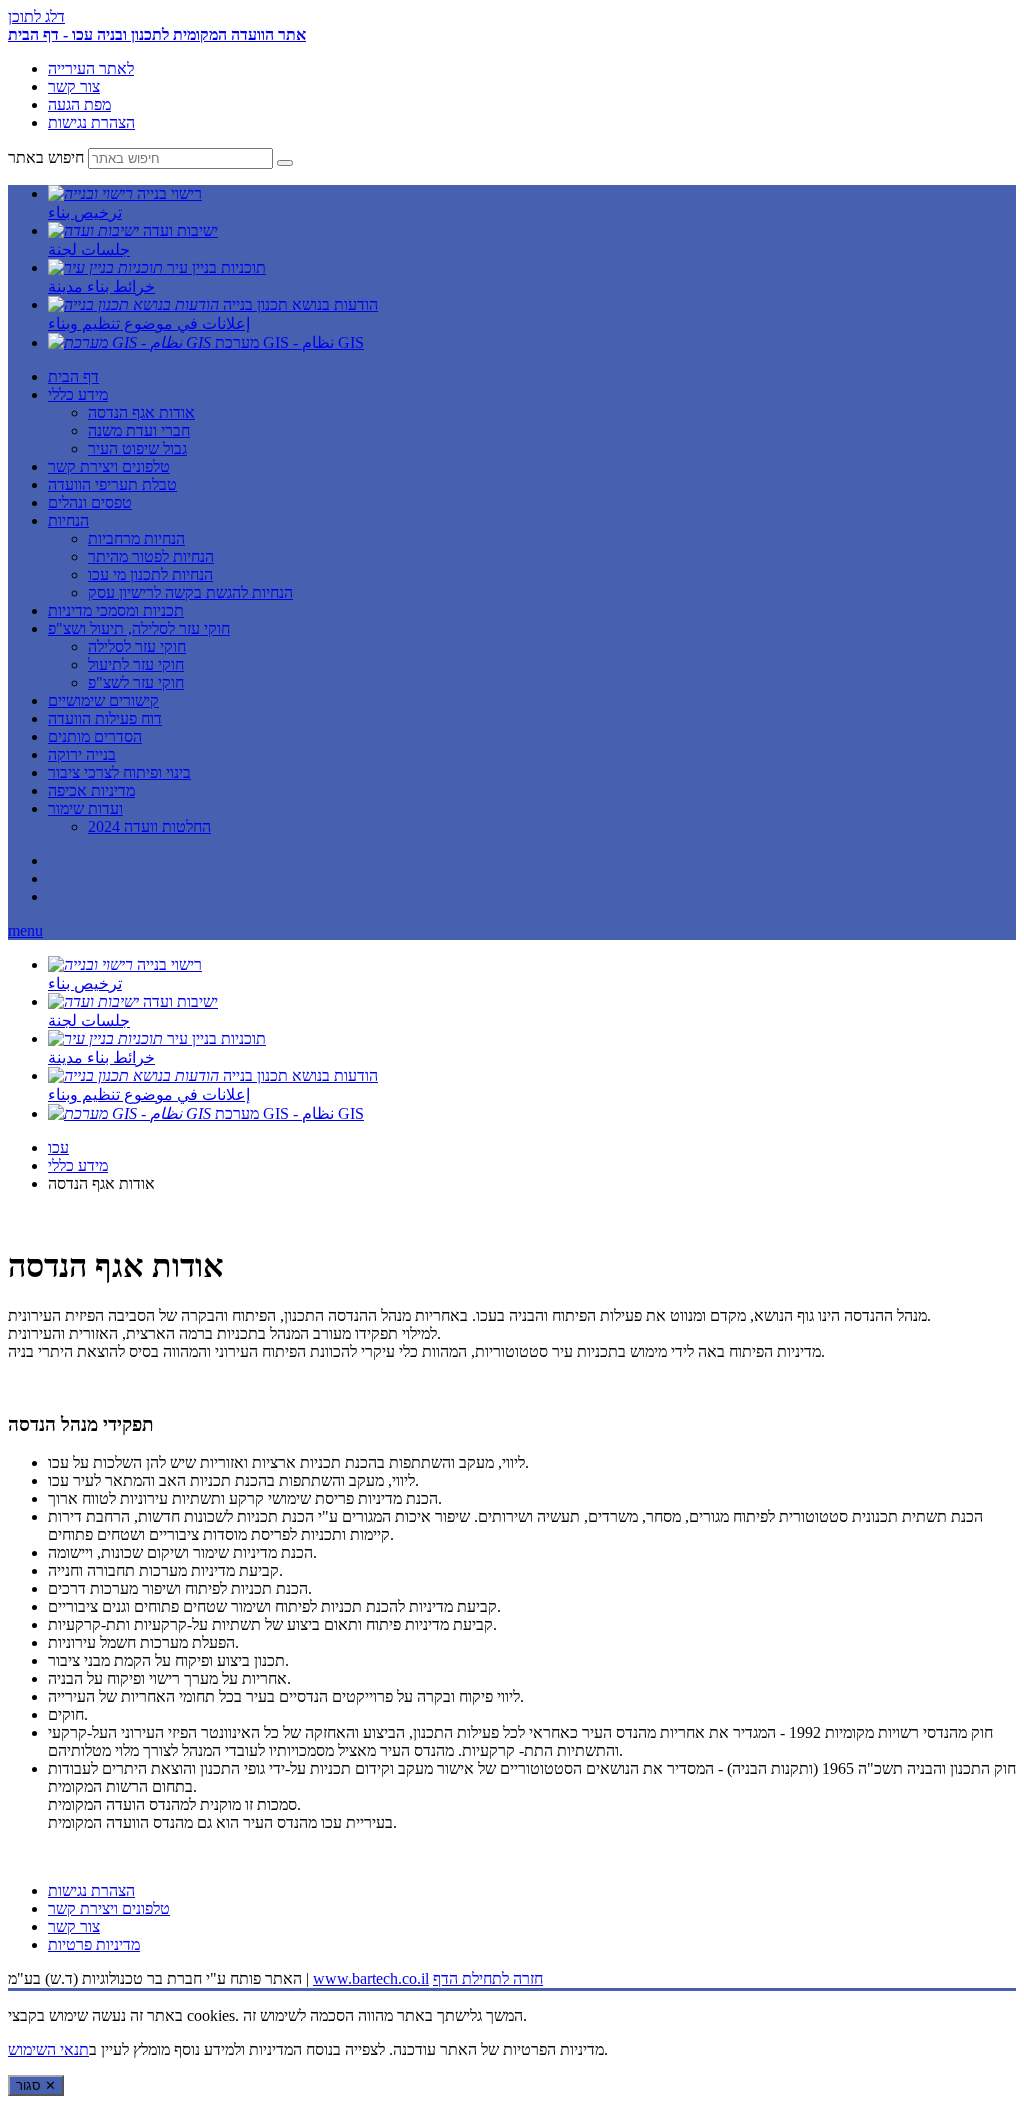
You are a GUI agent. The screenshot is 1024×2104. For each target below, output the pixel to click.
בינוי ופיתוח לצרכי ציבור (119, 772)
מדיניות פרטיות (94, 1944)
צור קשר (74, 86)
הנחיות (68, 520)
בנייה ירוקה (82, 754)
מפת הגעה (79, 104)
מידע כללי (78, 394)
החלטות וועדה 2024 (149, 826)
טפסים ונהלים (90, 502)
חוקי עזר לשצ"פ (136, 682)
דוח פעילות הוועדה (105, 718)
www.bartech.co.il (371, 1978)
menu (25, 930)
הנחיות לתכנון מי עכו (150, 574)
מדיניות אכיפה (91, 790)
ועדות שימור (85, 808)
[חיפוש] (285, 163)
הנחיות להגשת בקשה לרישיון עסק (190, 592)
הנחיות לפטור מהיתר (151, 556)
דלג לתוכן (36, 16)
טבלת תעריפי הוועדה (112, 484)
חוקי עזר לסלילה (137, 646)
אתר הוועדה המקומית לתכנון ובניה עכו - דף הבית (157, 34)
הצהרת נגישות (91, 122)
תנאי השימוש (48, 2049)
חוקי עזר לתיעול (136, 664)
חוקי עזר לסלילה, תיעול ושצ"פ (139, 628)
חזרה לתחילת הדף (488, 1978)
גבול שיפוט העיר (137, 448)
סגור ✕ (36, 2085)
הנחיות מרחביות (136, 538)
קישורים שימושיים (103, 700)
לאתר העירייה (91, 68)
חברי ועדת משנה (139, 430)
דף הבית (73, 376)
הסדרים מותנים (95, 736)
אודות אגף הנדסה (141, 412)
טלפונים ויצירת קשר (109, 466)
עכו (58, 1147)
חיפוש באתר (46, 157)
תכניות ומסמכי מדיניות (116, 610)
